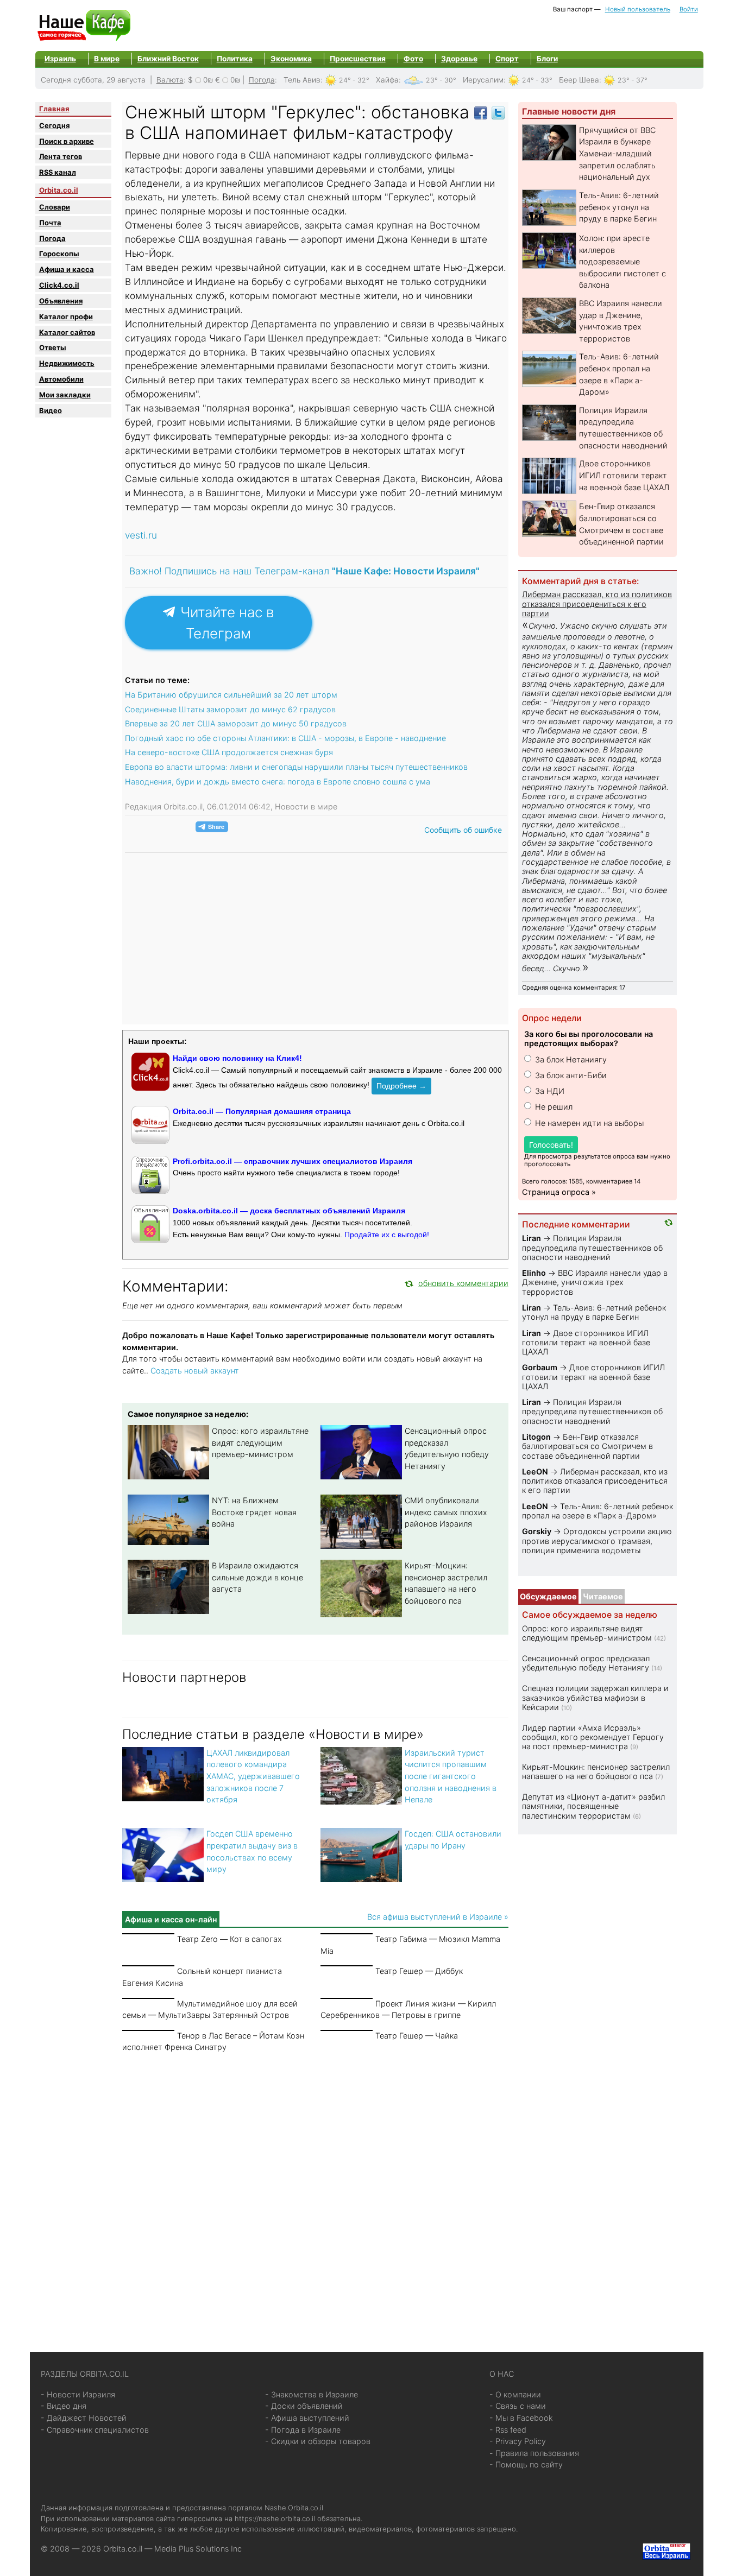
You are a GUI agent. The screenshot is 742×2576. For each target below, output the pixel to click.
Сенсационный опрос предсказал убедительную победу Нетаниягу (586, 1663)
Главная (54, 109)
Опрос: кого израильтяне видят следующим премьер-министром (260, 1442)
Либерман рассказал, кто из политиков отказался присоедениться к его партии (597, 604)
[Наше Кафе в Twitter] (498, 112)
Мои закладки (65, 395)
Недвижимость (67, 363)
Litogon (536, 1437)
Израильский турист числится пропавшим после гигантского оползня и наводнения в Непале (451, 1776)
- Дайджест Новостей (84, 2418)
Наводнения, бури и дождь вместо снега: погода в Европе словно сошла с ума (278, 781)
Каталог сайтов (67, 332)
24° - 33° (537, 80)
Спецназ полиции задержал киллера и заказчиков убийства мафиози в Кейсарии (595, 1698)
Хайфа (387, 80)
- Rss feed (508, 2430)
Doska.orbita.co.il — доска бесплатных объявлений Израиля (289, 1211)
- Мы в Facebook (521, 2418)
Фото (413, 59)
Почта (50, 223)
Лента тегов (61, 156)
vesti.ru (141, 535)
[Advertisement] (315, 2189)
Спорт (507, 59)
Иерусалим (483, 80)
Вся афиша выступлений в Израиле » (438, 1917)
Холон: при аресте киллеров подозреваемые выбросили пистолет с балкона (622, 261)
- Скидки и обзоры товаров (318, 2441)
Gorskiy (537, 1531)
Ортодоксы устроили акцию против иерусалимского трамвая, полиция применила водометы (597, 1541)
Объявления (61, 301)
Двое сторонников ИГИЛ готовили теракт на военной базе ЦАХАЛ (624, 475)
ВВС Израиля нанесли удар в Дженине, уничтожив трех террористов (595, 1282)
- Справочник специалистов (95, 2430)
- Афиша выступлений (307, 2418)
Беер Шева (579, 80)
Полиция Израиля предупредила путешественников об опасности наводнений (592, 1248)
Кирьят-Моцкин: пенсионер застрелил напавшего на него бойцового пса (596, 1771)
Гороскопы (59, 254)
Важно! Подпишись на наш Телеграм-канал (304, 571)
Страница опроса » (559, 1192)
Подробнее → (401, 1086)
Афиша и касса (67, 269)
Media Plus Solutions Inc (198, 2549)
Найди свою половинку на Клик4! (237, 1058)
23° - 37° (633, 80)
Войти (689, 9)
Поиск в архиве (67, 141)
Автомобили (61, 379)
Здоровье (459, 59)
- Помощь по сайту (526, 2464)
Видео (51, 410)
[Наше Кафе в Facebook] (481, 112)
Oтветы (53, 347)
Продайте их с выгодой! (387, 1235)
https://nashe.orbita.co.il (275, 2518)
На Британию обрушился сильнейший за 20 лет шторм (231, 695)
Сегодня (54, 125)
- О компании (515, 2394)
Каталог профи (66, 317)
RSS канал (58, 172)
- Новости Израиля (78, 2394)
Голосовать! (551, 1145)
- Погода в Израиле (303, 2430)
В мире (107, 59)
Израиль (60, 59)
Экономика (291, 59)
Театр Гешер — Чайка (417, 2036)
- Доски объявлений (304, 2406)
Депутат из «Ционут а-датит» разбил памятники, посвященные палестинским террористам (593, 1806)
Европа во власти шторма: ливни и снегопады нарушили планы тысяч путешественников (296, 767)
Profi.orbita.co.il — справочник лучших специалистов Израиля (293, 1161)
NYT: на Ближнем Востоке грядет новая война (254, 1512)
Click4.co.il (59, 285)
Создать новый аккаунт (195, 1371)
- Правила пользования (534, 2453)
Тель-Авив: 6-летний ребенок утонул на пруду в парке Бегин (619, 207)
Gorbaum (540, 1367)
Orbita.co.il (59, 190)
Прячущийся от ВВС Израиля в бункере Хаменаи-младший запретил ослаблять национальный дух (617, 153)
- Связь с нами (518, 2406)
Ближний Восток (168, 59)
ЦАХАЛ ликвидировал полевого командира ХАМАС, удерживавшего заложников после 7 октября (253, 1776)
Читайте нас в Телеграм (225, 623)
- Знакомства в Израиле (312, 2394)
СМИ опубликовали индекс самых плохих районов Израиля (446, 1512)
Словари (55, 207)
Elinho (534, 1273)
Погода (262, 80)
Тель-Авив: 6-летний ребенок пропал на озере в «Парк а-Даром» (598, 1511)
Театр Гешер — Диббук (419, 1971)
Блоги (547, 59)
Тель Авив (302, 80)
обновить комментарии (463, 1283)
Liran (532, 1238)
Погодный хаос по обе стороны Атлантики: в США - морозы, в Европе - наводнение (285, 738)
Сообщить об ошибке (463, 830)
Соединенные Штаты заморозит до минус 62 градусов (230, 709)
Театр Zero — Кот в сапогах (229, 1939)
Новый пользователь (638, 9)
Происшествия (358, 59)
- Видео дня (64, 2406)
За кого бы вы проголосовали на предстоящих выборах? (589, 1039)
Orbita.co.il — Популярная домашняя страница (262, 1111)
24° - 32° (354, 80)
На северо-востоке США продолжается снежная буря (229, 752)
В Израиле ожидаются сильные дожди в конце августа (257, 1577)
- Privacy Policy (518, 2441)
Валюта (170, 80)
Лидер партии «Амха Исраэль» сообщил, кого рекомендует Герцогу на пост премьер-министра (593, 1737)
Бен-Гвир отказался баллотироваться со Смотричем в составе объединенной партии (587, 1446)
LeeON (535, 1471)
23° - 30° (441, 80)
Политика (235, 59)
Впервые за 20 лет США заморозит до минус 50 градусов (236, 723)
